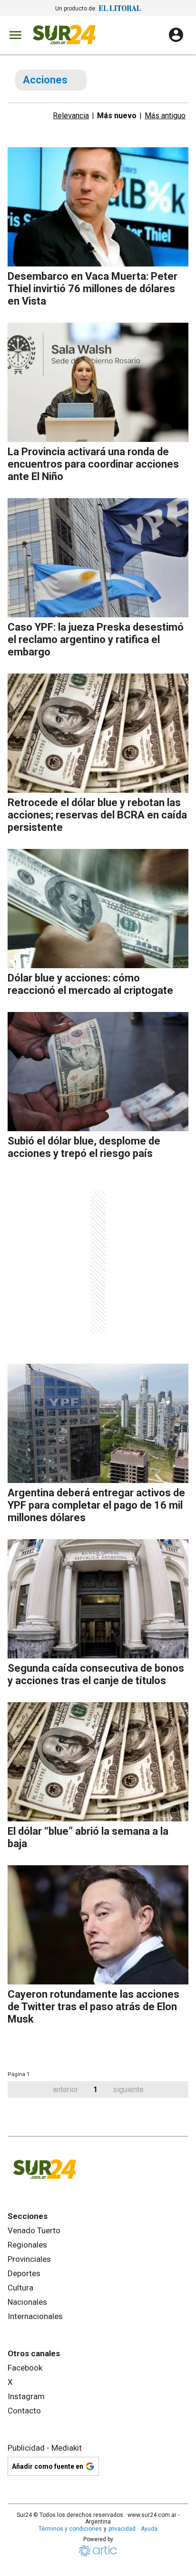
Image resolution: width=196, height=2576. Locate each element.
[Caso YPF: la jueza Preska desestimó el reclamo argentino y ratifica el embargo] (98, 558)
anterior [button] (65, 2090)
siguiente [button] (128, 2090)
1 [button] (95, 2090)
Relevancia (71, 116)
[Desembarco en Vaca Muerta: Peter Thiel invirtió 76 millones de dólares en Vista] (98, 207)
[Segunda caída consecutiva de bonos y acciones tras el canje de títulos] (98, 1599)
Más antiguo (165, 116)
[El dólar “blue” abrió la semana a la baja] (98, 1762)
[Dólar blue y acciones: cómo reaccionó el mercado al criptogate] (98, 909)
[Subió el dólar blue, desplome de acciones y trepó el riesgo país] (98, 1072)
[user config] (176, 35)
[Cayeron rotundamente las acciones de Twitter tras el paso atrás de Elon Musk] (98, 1925)
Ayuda (149, 2529)
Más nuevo (117, 116)
